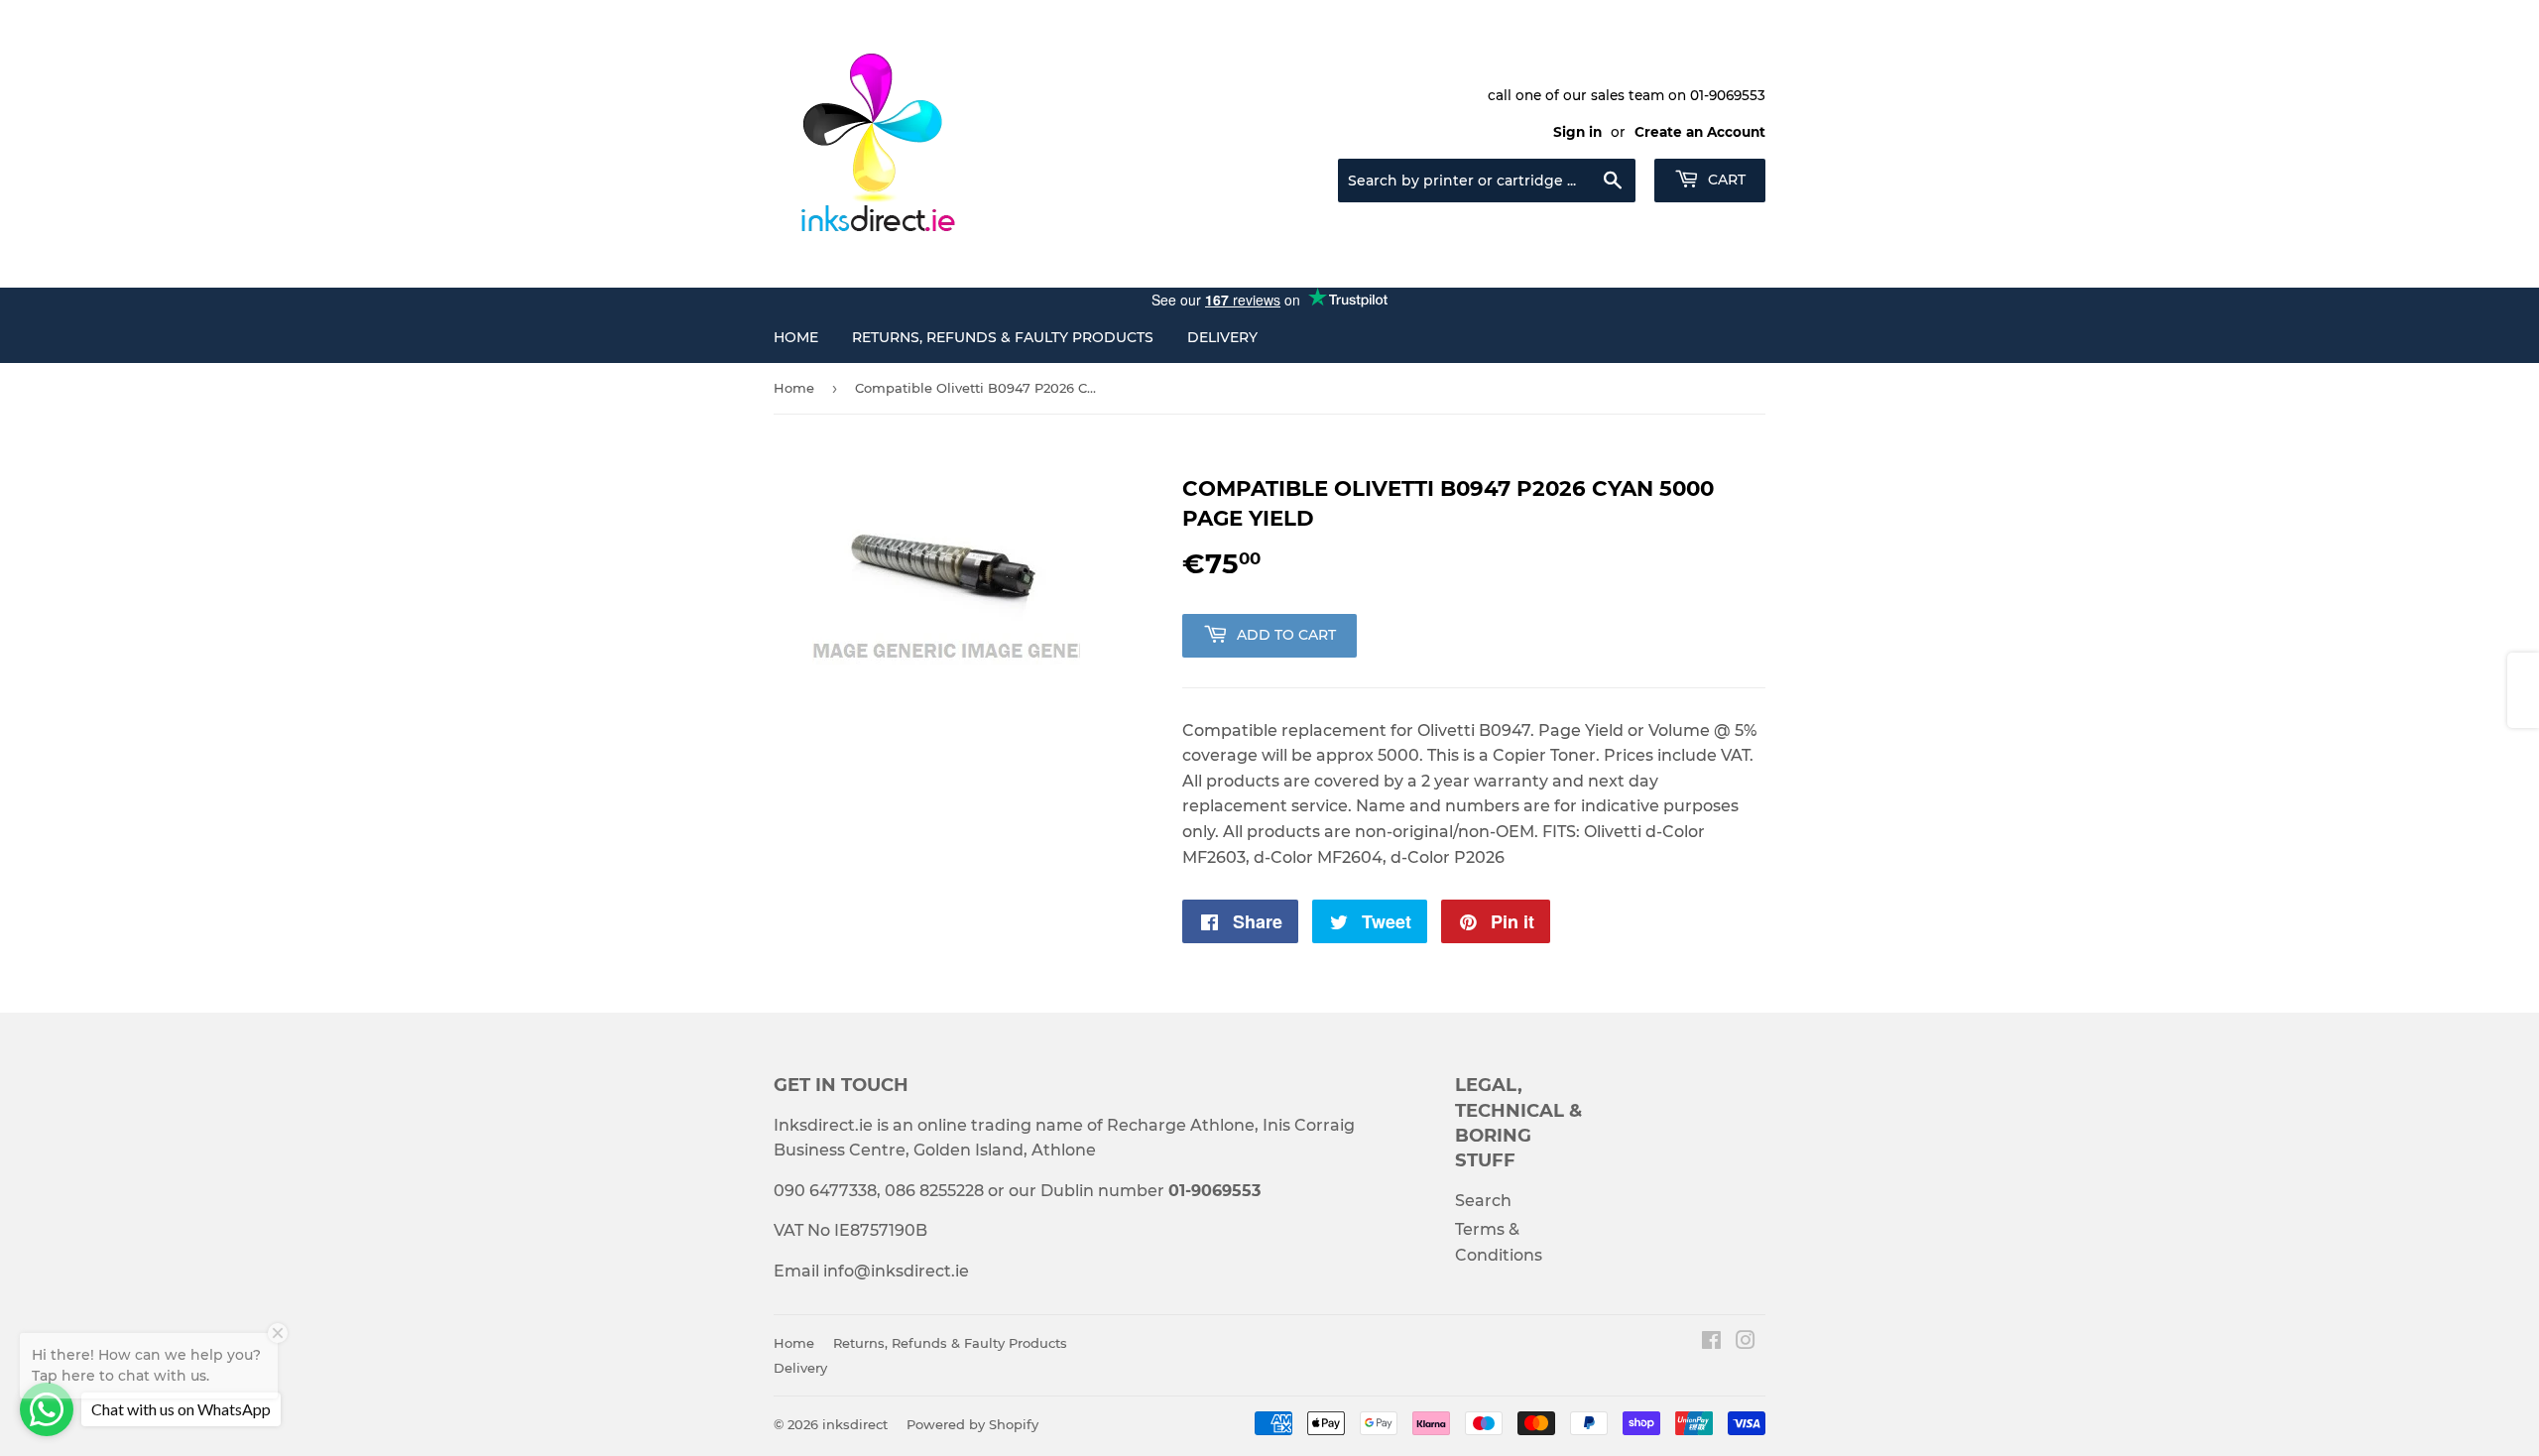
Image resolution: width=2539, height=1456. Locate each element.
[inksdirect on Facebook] (1711, 1342)
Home (796, 337)
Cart (1725, 180)
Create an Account (1700, 132)
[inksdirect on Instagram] (1746, 1342)
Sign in (1577, 132)
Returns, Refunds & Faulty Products (1003, 337)
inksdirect (855, 1424)
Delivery (1222, 337)
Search (1483, 1201)
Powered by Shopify (972, 1424)
